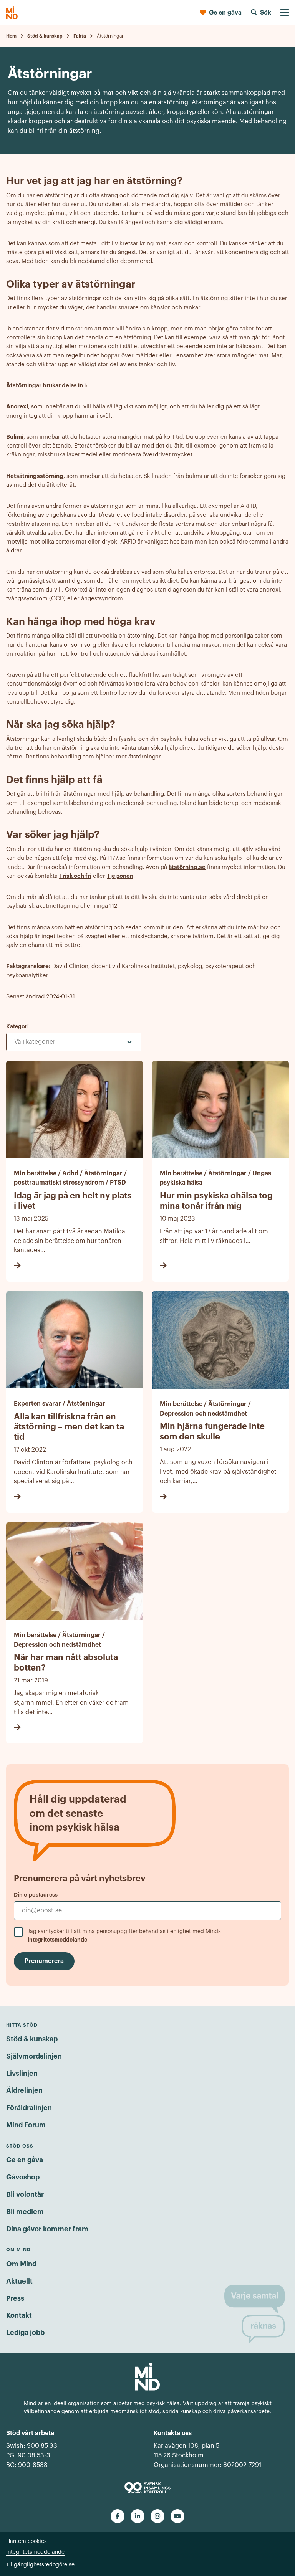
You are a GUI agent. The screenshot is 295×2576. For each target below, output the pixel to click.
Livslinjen (22, 2074)
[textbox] (48, 1042)
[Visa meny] (285, 13)
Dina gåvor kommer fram (47, 2229)
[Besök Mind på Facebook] (118, 2516)
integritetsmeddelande (57, 1940)
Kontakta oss (173, 2433)
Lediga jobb (25, 2333)
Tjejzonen (120, 876)
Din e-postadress (36, 1895)
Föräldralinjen (29, 2108)
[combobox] (74, 1042)
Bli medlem (25, 2212)
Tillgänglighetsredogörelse (40, 2565)
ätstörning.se (187, 867)
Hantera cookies (27, 2541)
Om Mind (21, 2264)
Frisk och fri (75, 876)
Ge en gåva (25, 2160)
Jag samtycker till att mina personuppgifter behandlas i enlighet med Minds (124, 1936)
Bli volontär (25, 2194)
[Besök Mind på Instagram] (157, 2516)
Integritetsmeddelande (35, 2552)
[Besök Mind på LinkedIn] (138, 2516)
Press (15, 2298)
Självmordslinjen (34, 2056)
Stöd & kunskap (32, 2039)
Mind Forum (26, 2125)
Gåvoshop (23, 2177)
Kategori (17, 1026)
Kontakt (19, 2315)
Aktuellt (19, 2281)
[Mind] (12, 13)
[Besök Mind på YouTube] (177, 2516)
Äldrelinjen (24, 2090)
